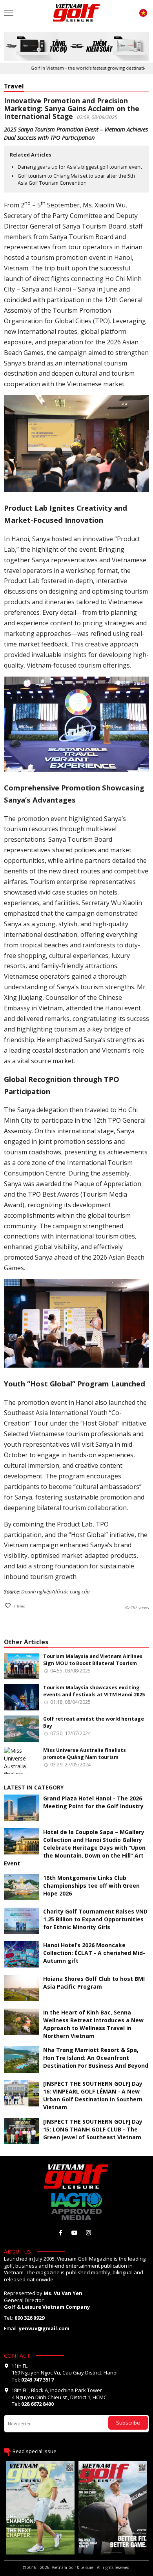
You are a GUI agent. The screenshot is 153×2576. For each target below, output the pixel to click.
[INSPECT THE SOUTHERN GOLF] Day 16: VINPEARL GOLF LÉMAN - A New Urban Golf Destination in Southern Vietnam (93, 2095)
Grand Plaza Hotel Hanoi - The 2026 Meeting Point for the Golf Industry (93, 1802)
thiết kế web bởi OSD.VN (76, 2573)
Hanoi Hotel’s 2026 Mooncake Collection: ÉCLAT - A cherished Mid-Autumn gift (94, 1953)
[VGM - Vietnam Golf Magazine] (76, 13)
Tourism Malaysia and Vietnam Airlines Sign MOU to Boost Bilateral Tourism (93, 1660)
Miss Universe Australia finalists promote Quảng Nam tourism (85, 1754)
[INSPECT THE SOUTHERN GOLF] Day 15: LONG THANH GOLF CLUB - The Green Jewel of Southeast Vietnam (93, 2129)
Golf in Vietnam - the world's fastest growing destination (76, 68)
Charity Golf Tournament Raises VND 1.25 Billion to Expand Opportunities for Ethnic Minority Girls (95, 1919)
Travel (14, 86)
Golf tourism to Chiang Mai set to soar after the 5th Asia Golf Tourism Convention (76, 179)
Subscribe (128, 2423)
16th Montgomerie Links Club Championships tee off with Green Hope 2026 (91, 1886)
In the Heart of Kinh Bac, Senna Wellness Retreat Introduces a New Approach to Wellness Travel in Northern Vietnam (93, 2024)
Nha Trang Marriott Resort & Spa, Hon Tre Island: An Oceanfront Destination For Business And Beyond (96, 2058)
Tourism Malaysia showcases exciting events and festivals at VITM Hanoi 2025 (94, 1691)
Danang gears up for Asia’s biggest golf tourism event (80, 167)
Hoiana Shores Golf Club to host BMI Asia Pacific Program (94, 1983)
